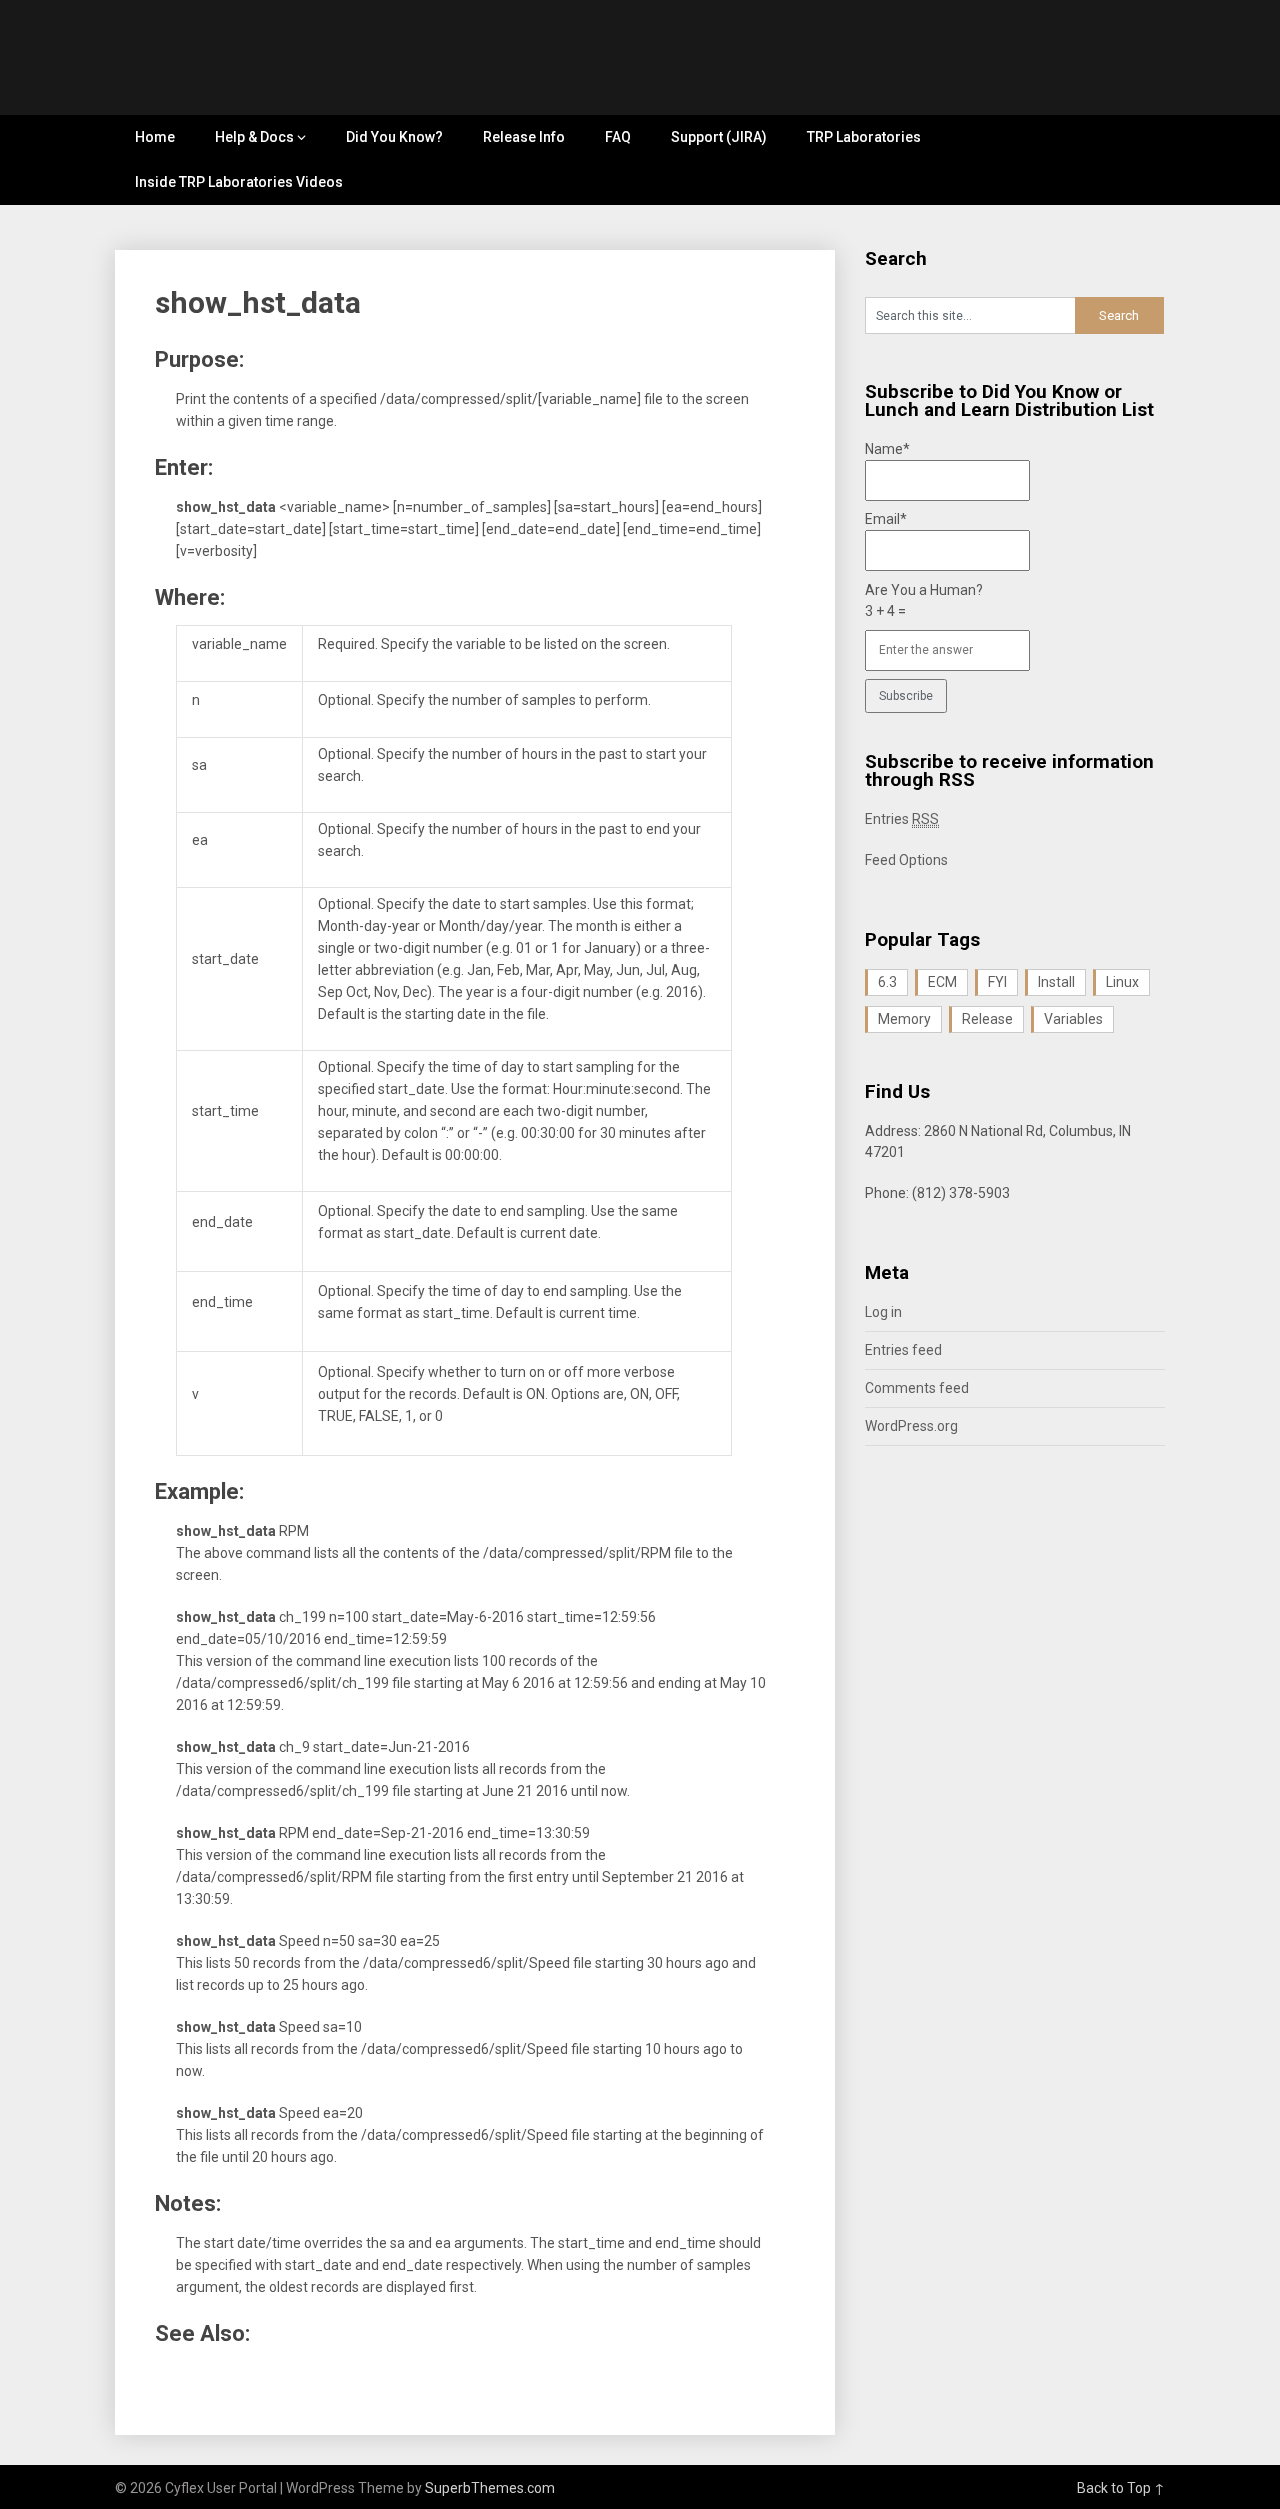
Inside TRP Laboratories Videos (239, 182)
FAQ (618, 137)
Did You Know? (394, 137)
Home (155, 137)
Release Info (524, 137)
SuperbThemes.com (490, 2488)
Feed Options (906, 860)
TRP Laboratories (864, 137)
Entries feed (903, 1350)
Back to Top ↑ (1121, 2488)
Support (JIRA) (719, 137)
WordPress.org (911, 1426)
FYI (997, 982)
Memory (904, 1019)
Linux (1122, 982)
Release (987, 1019)
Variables (1073, 1019)
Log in (883, 1312)
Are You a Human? (924, 600)
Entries (902, 819)
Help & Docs (254, 137)
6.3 (887, 982)
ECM (942, 982)
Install (1056, 982)
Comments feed (917, 1388)
